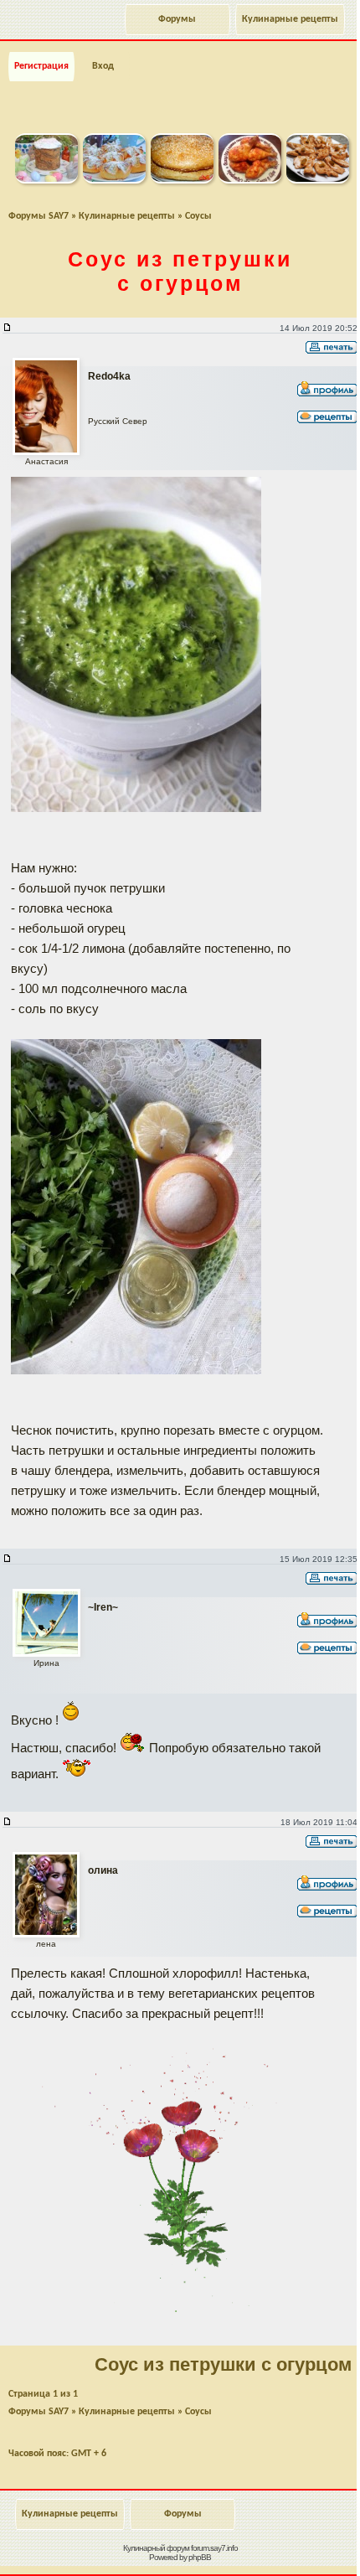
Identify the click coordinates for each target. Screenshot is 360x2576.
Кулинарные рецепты (290, 19)
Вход (103, 66)
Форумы (177, 19)
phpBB (200, 2557)
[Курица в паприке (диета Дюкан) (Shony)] (250, 180)
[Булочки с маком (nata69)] (114, 180)
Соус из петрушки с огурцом (180, 271)
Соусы (198, 216)
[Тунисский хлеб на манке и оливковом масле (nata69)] (182, 180)
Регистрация (41, 66)
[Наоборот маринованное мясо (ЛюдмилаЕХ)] (318, 180)
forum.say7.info (214, 2548)
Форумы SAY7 (39, 216)
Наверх (280, 2545)
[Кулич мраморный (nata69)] (46, 180)
